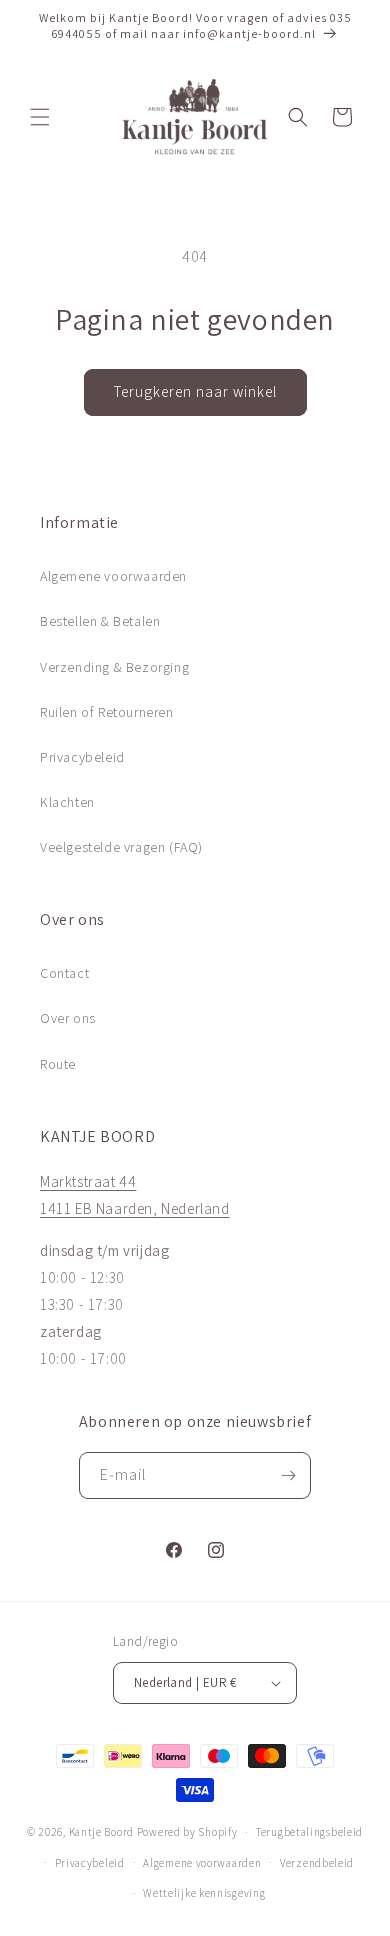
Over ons (68, 1018)
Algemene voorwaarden (113, 576)
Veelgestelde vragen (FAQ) (121, 847)
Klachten (67, 802)
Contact (64, 973)
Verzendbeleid (317, 1863)
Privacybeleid (82, 757)
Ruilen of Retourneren (107, 712)
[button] (40, 117)
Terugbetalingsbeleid (309, 1832)
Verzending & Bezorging (114, 667)
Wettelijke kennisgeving (204, 1893)
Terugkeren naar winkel (195, 391)
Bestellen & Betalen (100, 621)
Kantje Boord (101, 1832)
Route (58, 1064)
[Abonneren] (288, 1475)
